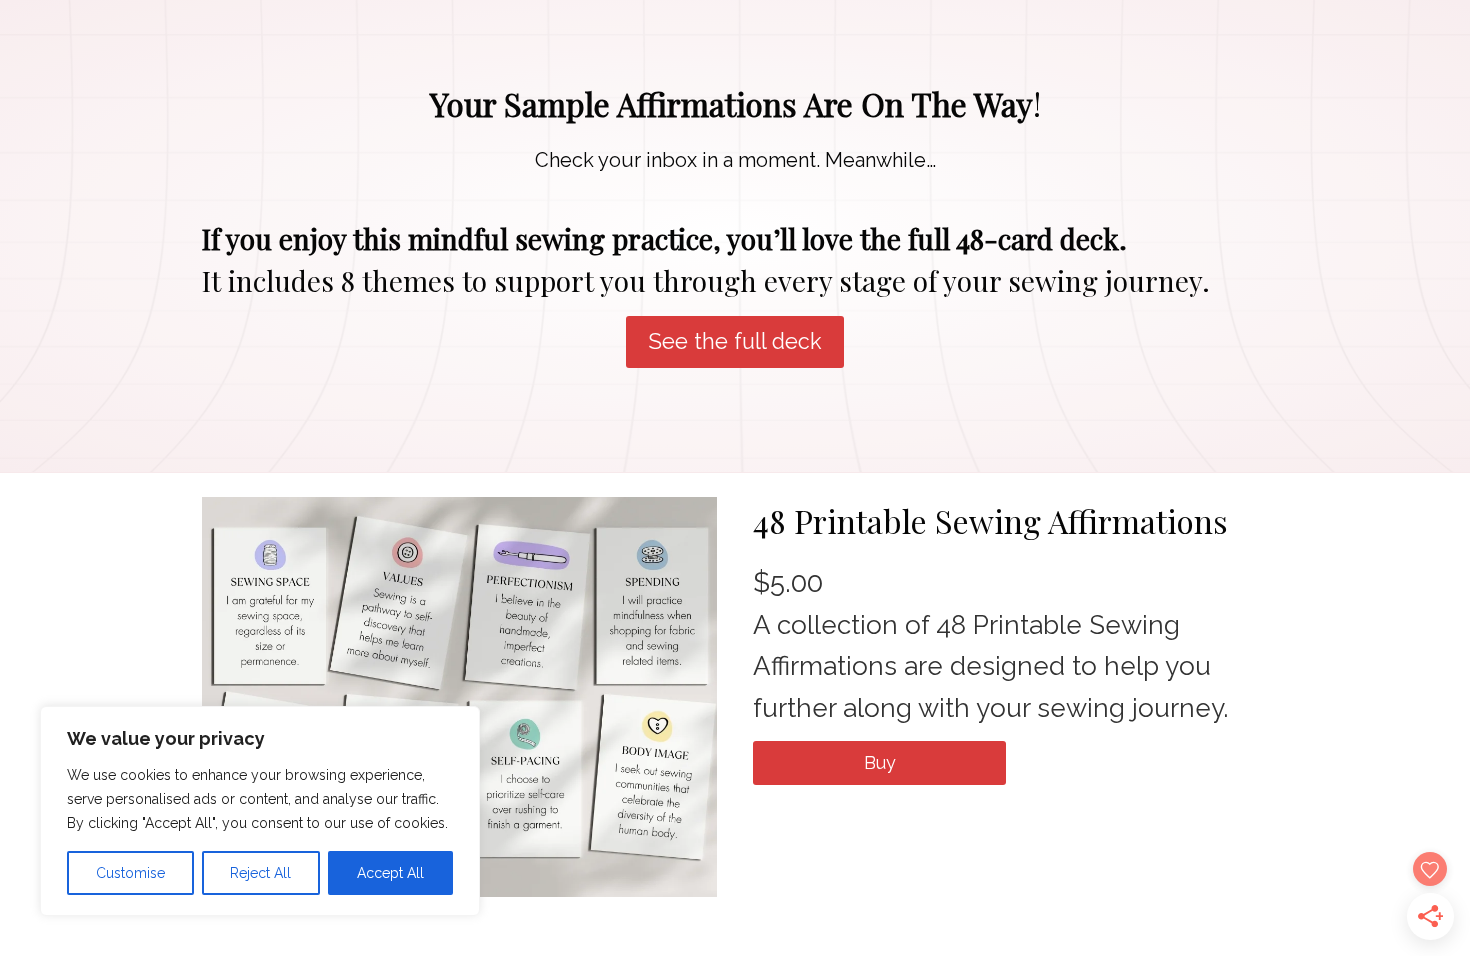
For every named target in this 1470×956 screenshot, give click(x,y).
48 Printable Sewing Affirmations (990, 520)
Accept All (390, 873)
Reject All (260, 873)
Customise (130, 873)
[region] (260, 811)
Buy (880, 762)
